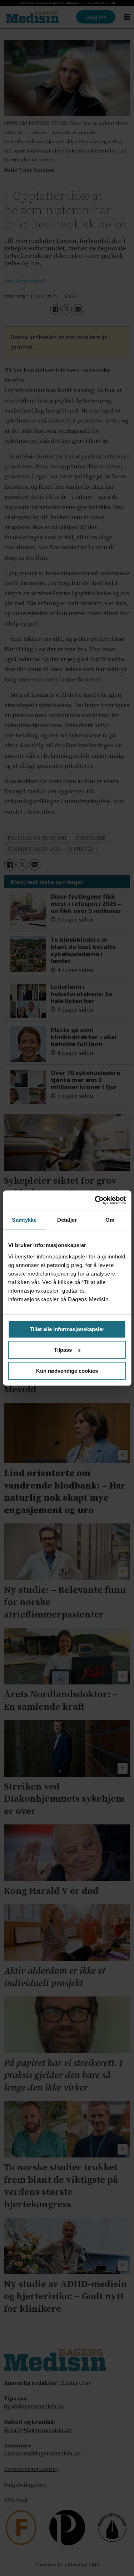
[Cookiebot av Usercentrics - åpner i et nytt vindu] (95, 1200)
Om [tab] (110, 1220)
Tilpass (63, 1350)
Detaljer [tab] (67, 1220)
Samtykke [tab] (24, 1220)
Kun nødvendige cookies (67, 1371)
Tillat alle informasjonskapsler (67, 1329)
